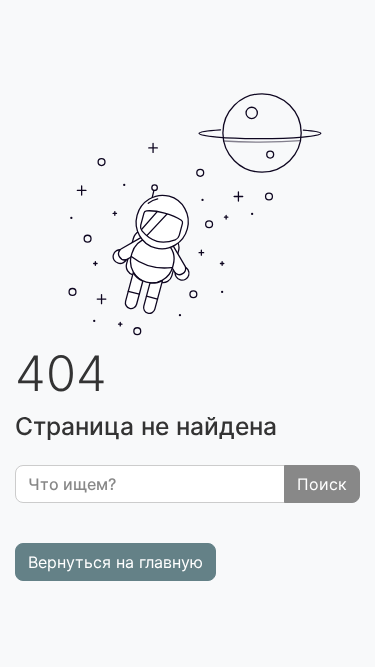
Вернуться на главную (115, 562)
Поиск (322, 484)
